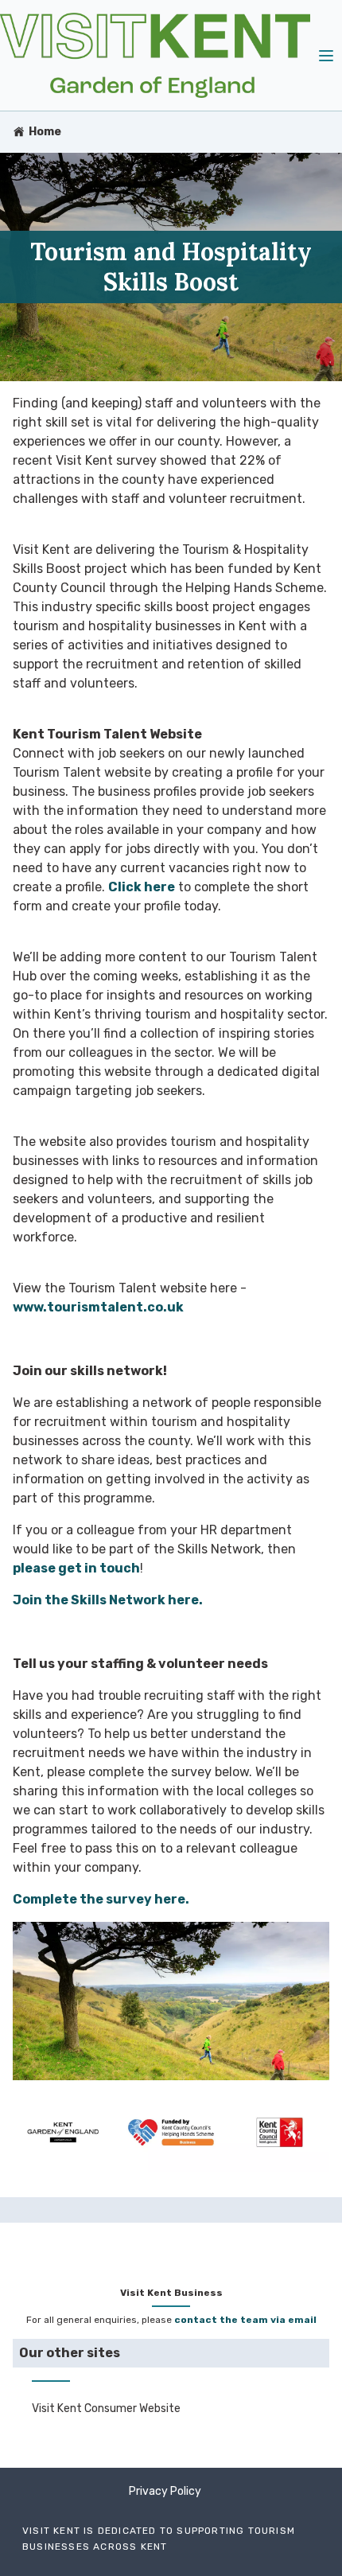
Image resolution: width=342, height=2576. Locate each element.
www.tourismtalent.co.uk (98, 1307)
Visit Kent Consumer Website (106, 2408)
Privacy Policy (165, 2491)
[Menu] (326, 55)
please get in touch (76, 1568)
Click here (142, 887)
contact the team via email (245, 2320)
